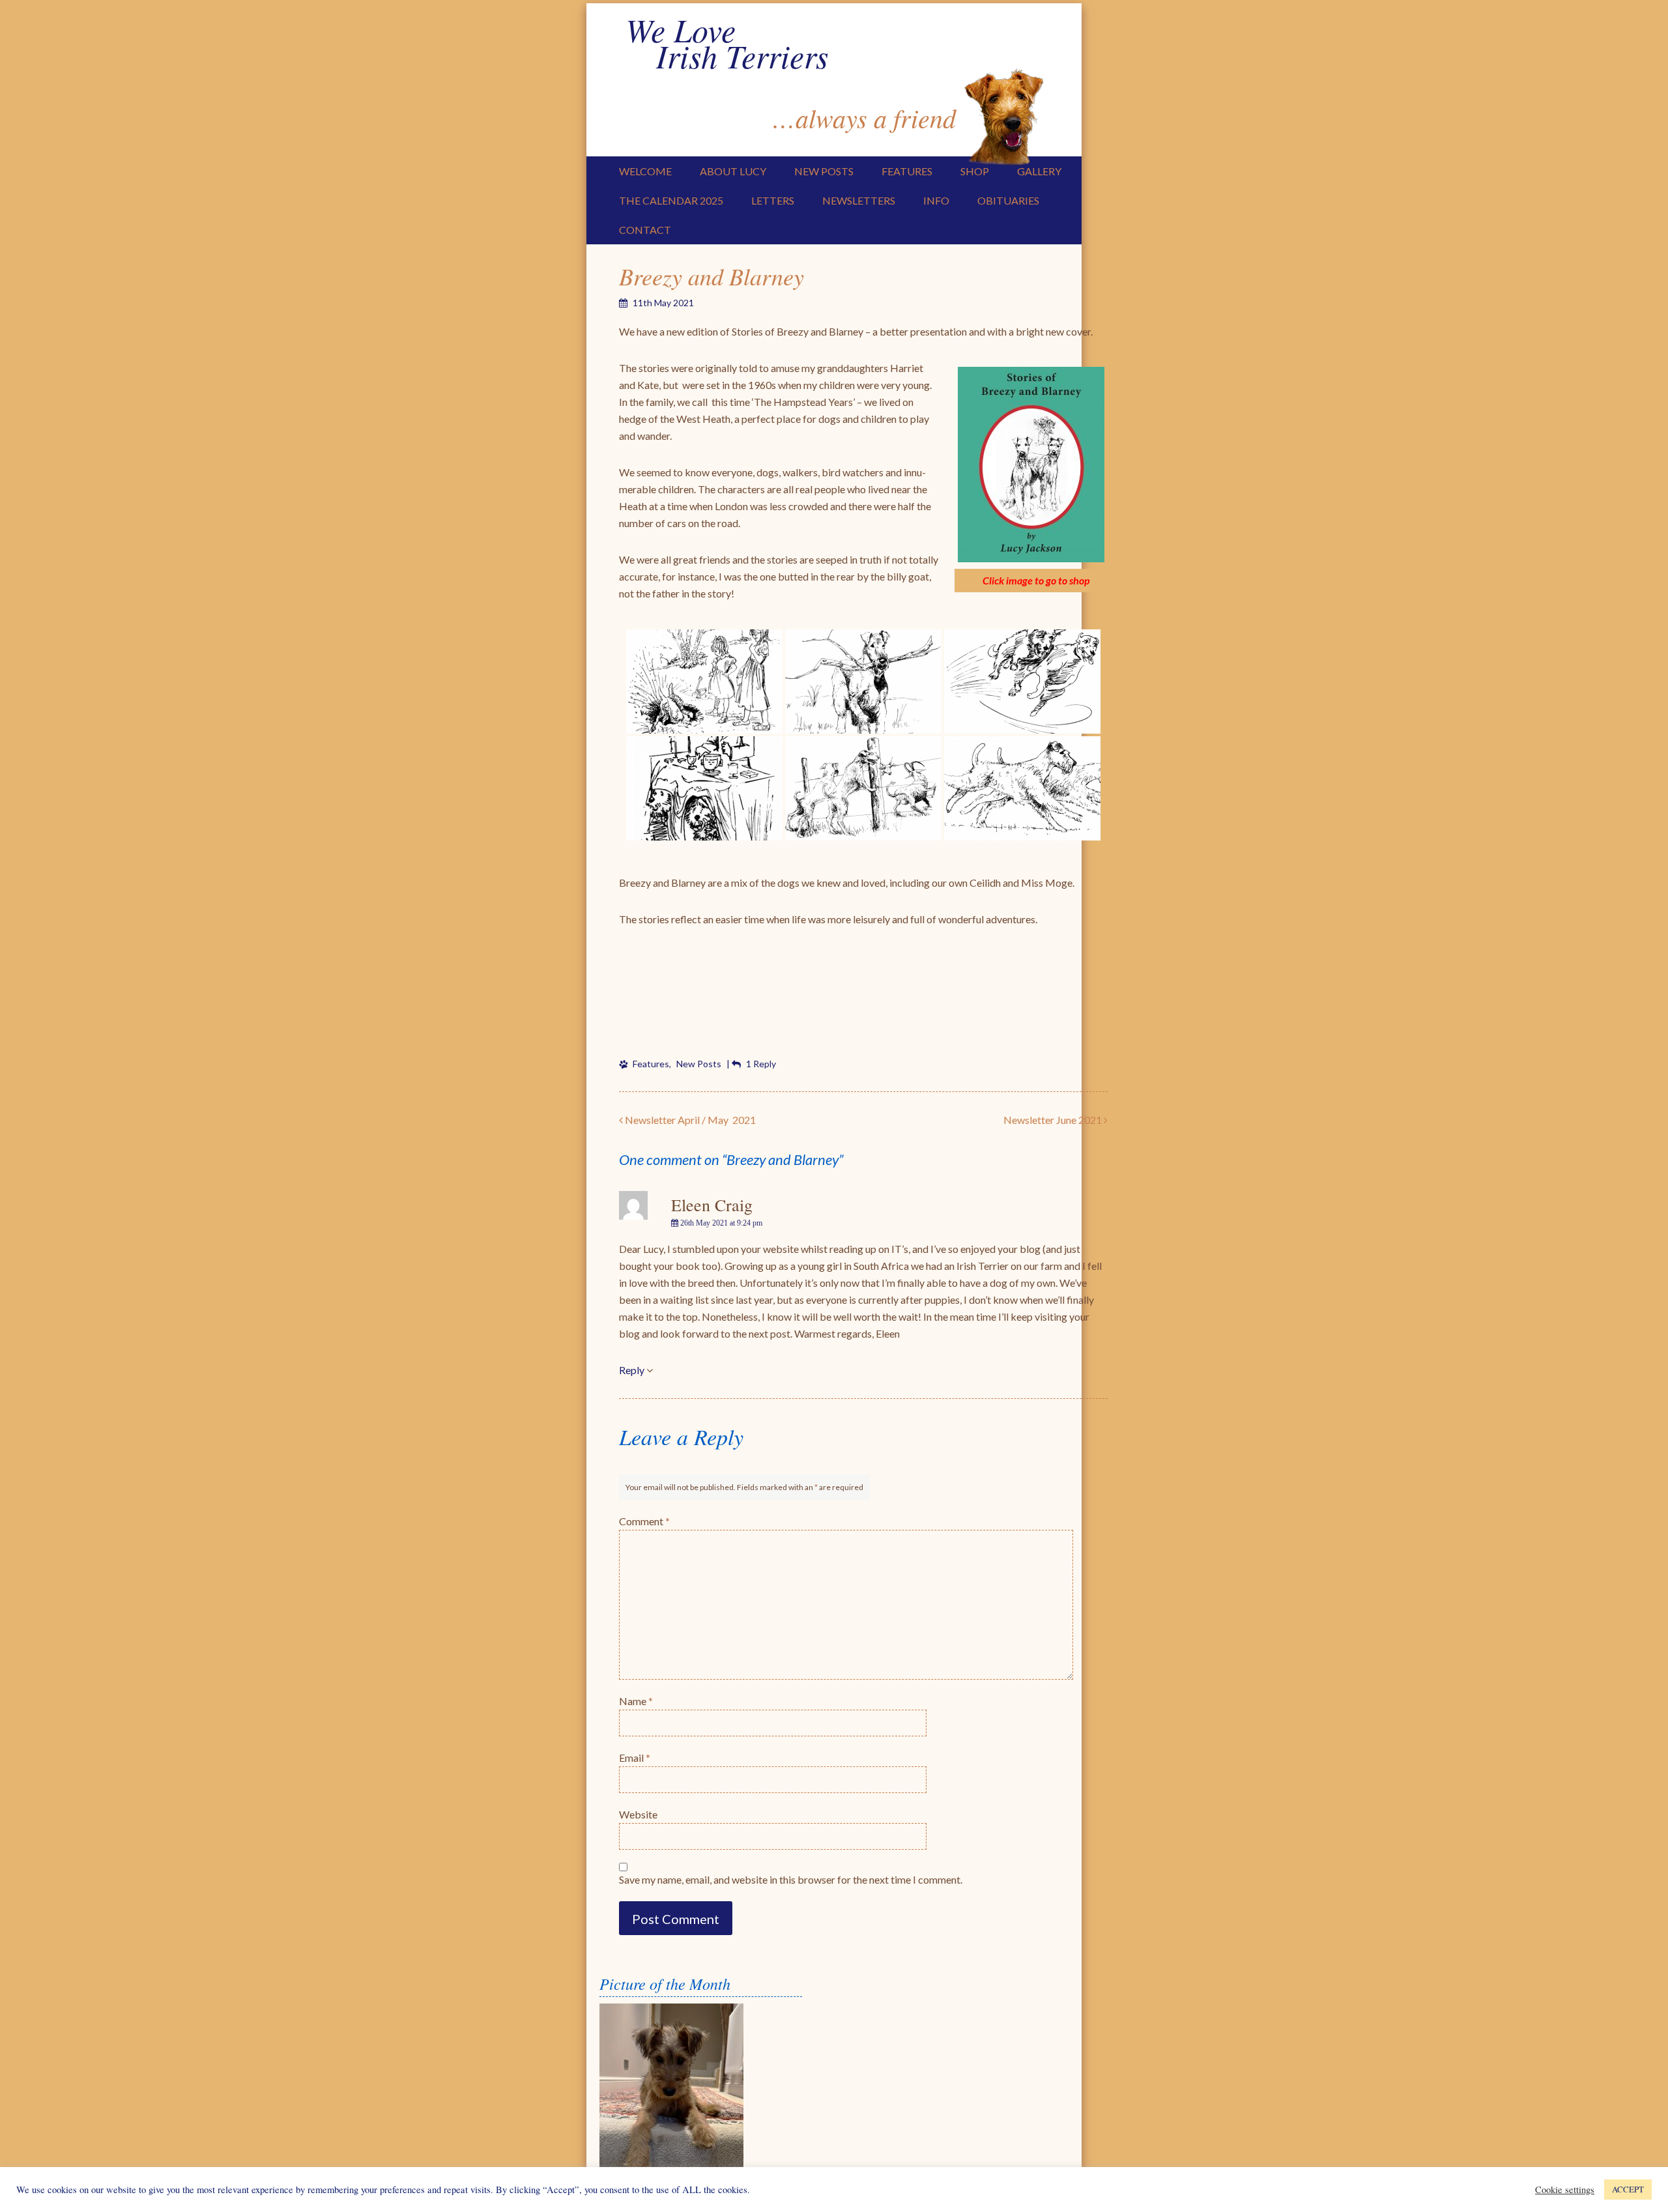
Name (636, 1701)
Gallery (1039, 171)
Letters (773, 200)
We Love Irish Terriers (727, 42)
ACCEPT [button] (1628, 2189)
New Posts (824, 171)
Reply (632, 1370)
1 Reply (761, 1064)
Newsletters (859, 200)
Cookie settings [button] (1565, 2190)
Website (638, 1814)
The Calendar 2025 (671, 200)
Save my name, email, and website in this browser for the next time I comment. (791, 1879)
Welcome (645, 171)
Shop (975, 171)
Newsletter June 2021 (1054, 1120)
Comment (644, 1521)
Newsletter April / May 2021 (689, 1120)
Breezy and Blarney (712, 276)
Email (635, 1758)
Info (936, 200)
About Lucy (733, 171)
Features (907, 171)
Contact (645, 230)
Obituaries (1008, 200)
